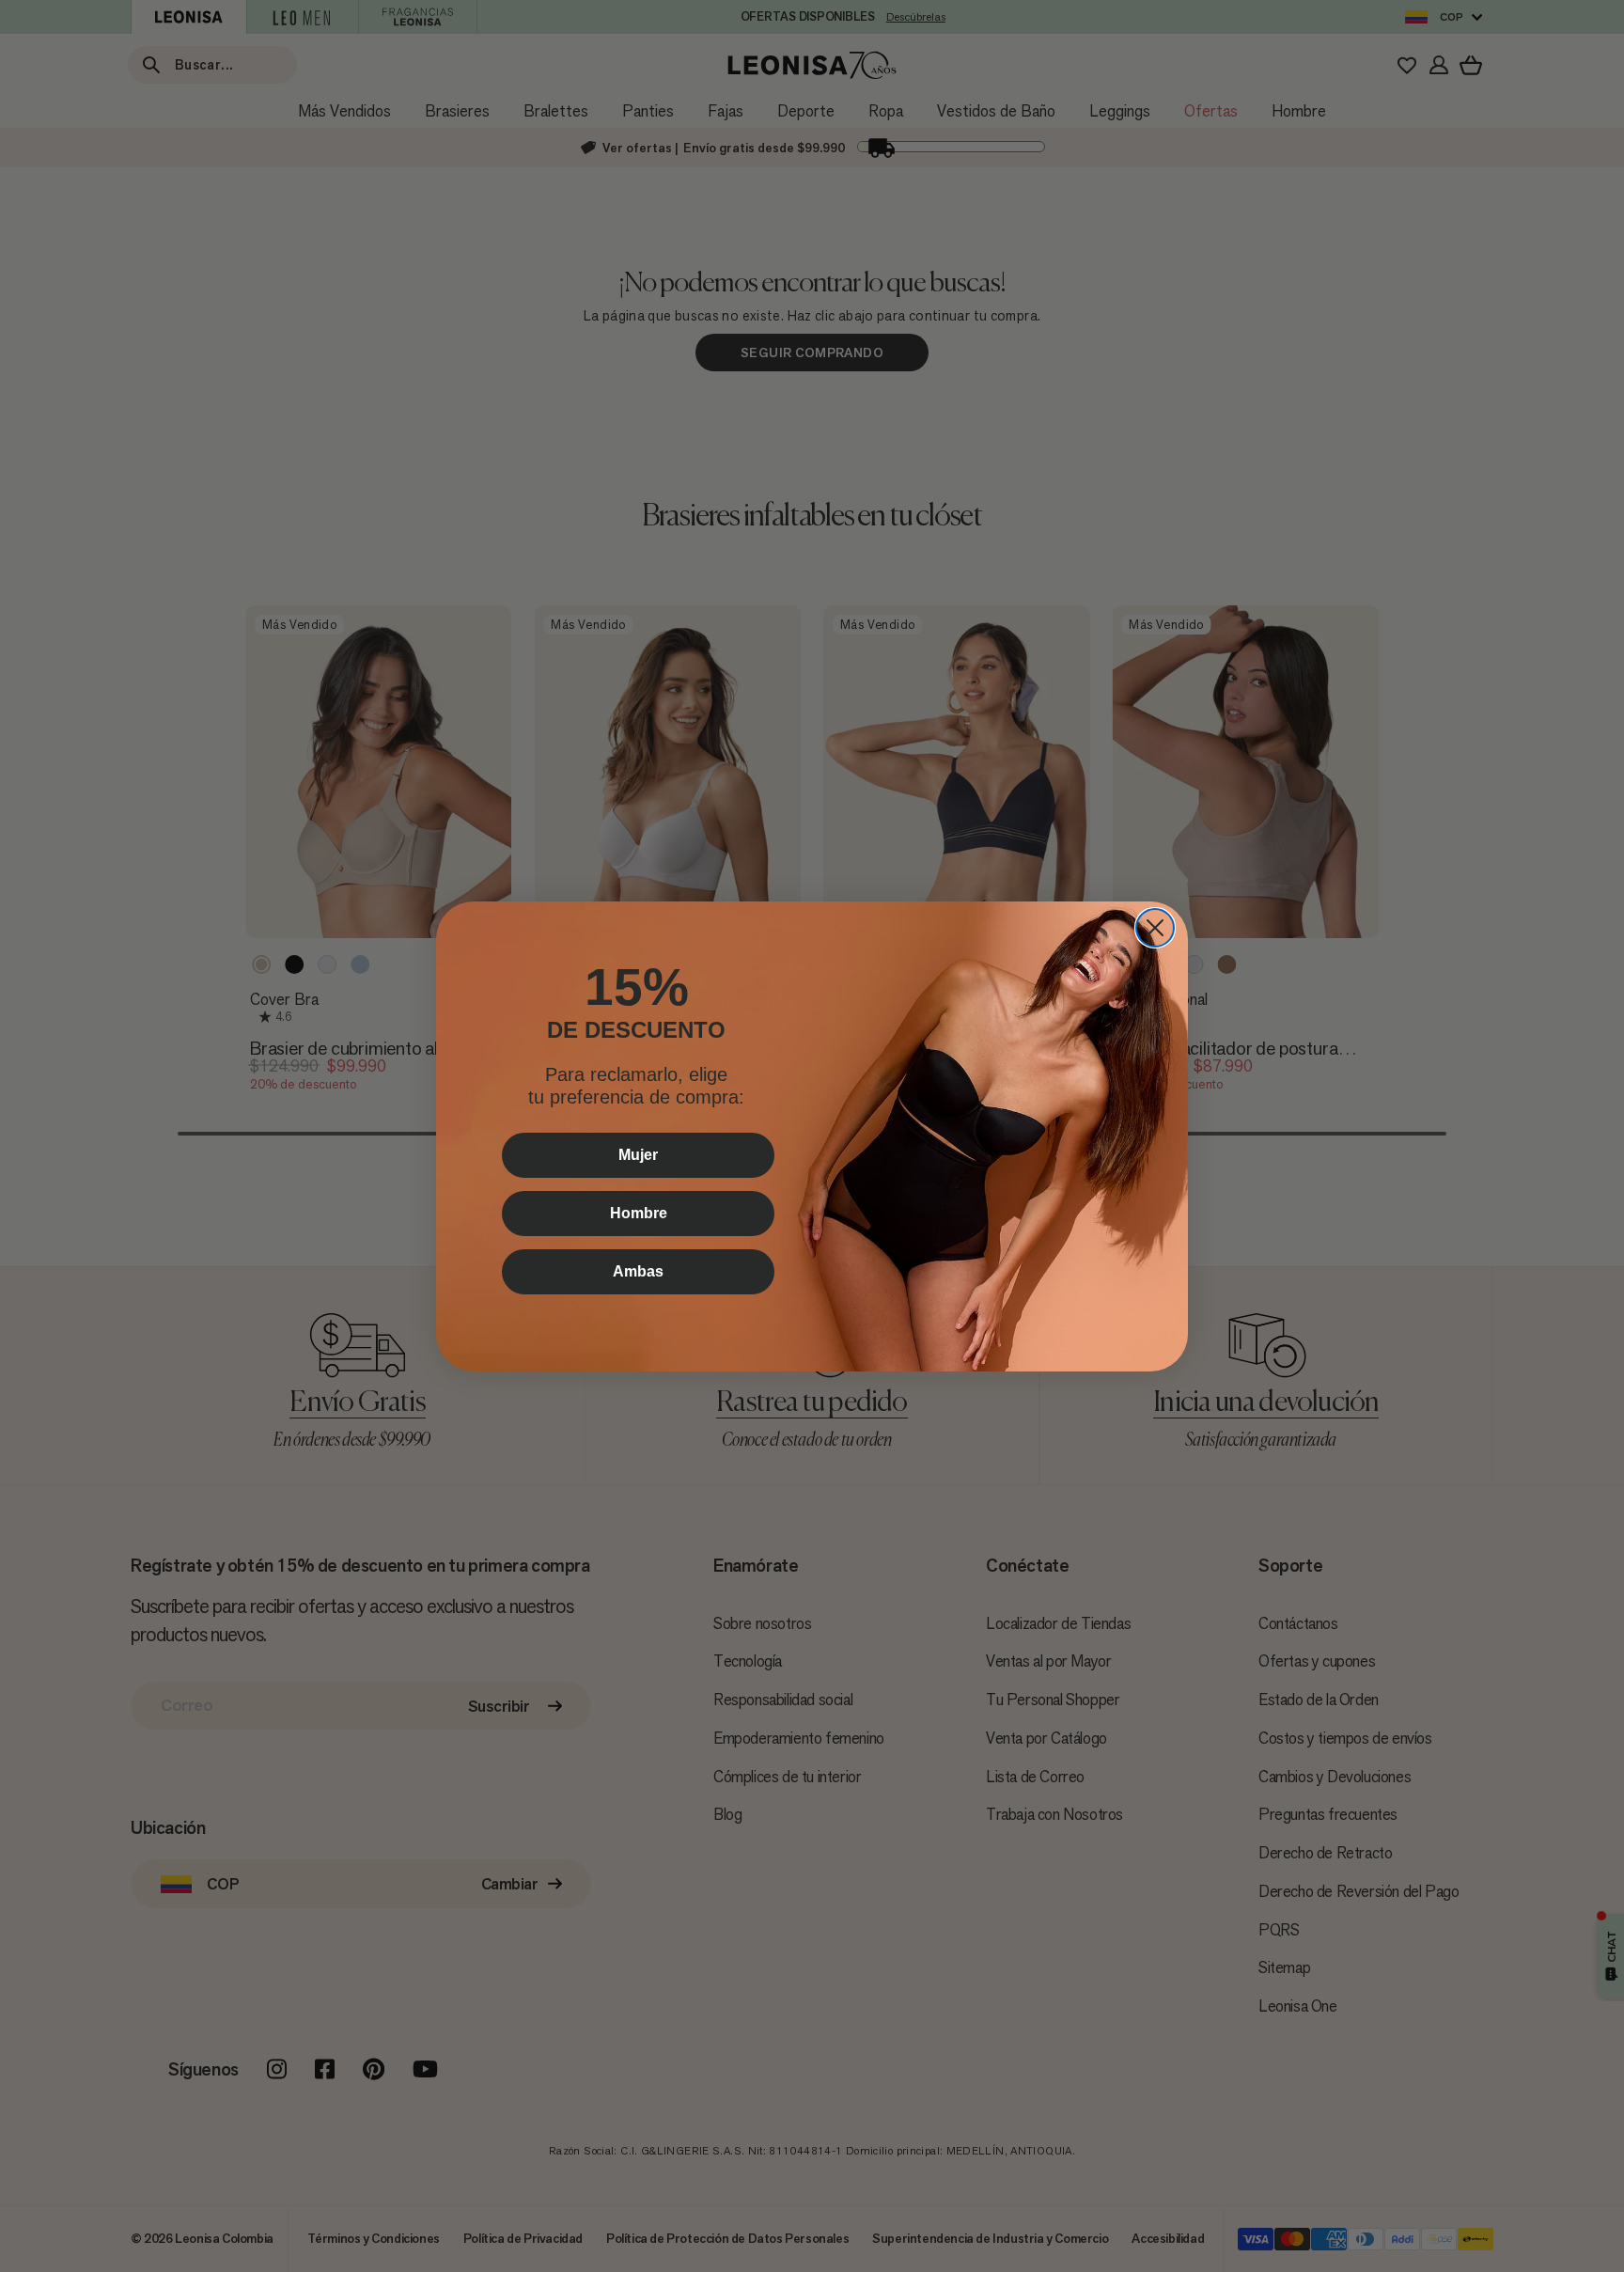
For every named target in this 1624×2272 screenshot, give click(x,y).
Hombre (639, 1213)
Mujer (638, 1155)
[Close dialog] (1155, 928)
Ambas (638, 1271)
